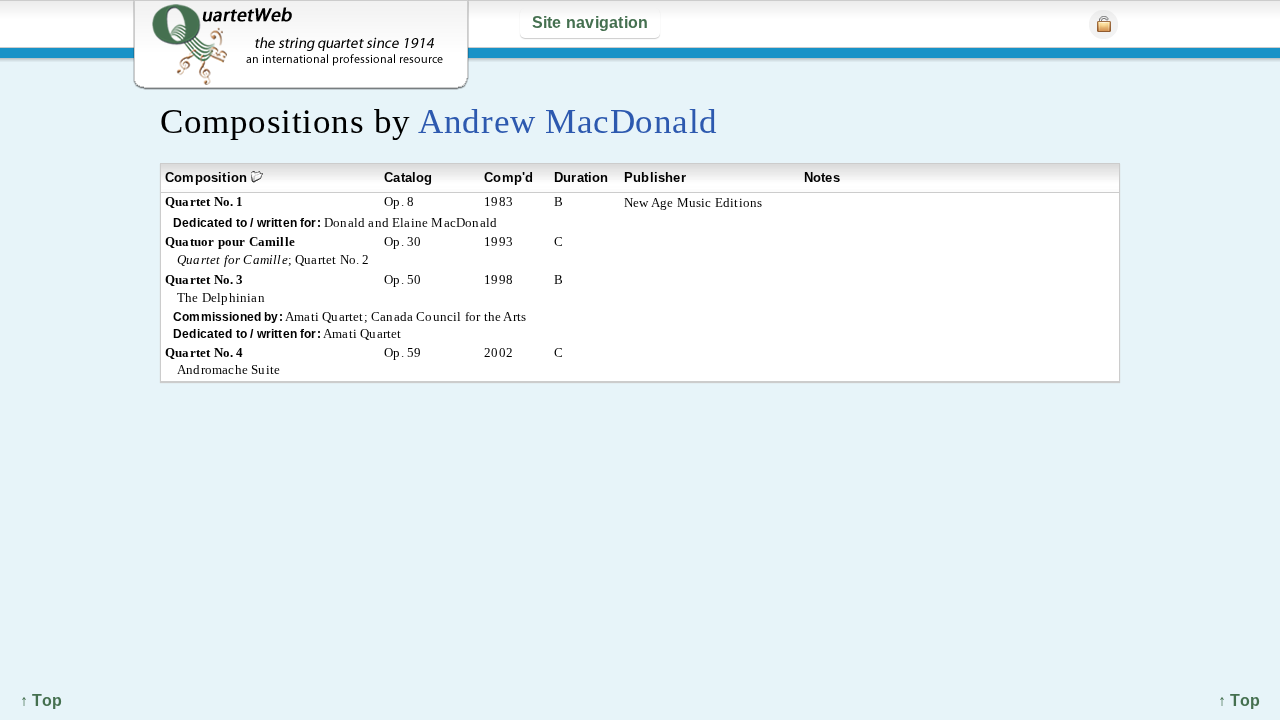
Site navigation (590, 22)
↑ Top (1239, 700)
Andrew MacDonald (567, 121)
